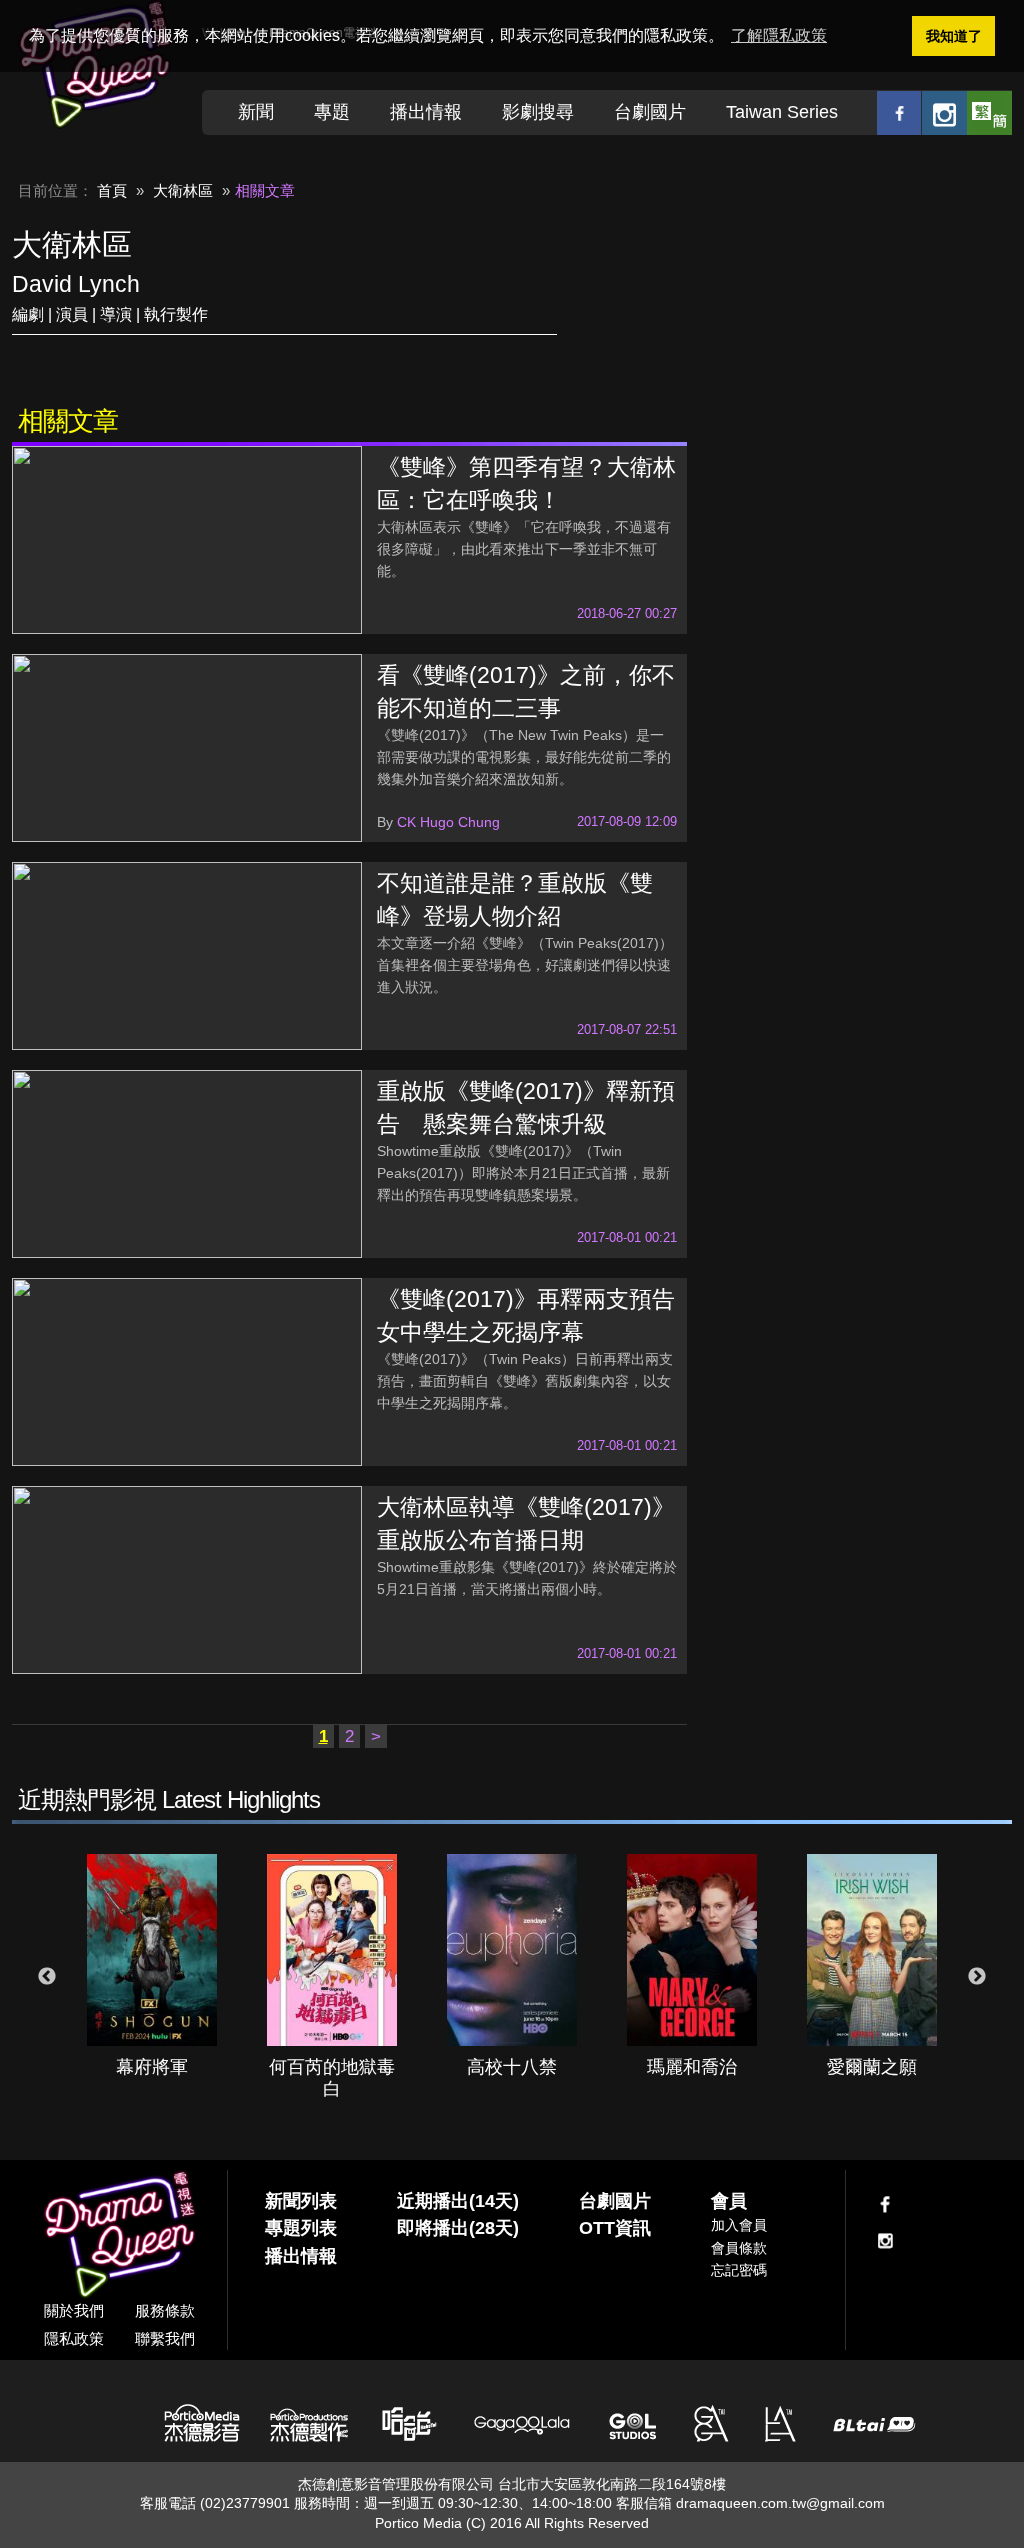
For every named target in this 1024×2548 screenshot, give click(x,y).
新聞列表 (301, 2201)
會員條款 (739, 2248)
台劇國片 (650, 112)
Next (977, 1977)
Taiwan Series (782, 112)
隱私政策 (74, 2338)
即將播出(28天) (458, 2228)
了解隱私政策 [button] (779, 35)
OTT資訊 (615, 2228)
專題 (332, 112)
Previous (47, 1977)
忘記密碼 (739, 2270)
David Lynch (76, 284)
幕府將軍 (152, 2067)
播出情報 (426, 112)
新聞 (256, 112)
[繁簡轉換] (989, 112)
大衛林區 (183, 190)
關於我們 (74, 2310)
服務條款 (165, 2310)
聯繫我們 (165, 2338)
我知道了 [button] (954, 36)
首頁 (112, 190)
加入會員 (739, 2225)
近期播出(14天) (458, 2201)
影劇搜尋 (538, 112)
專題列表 (301, 2228)
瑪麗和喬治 (692, 2067)
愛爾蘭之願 (872, 2067)
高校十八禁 (512, 2067)
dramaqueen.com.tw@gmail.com (780, 2503)
